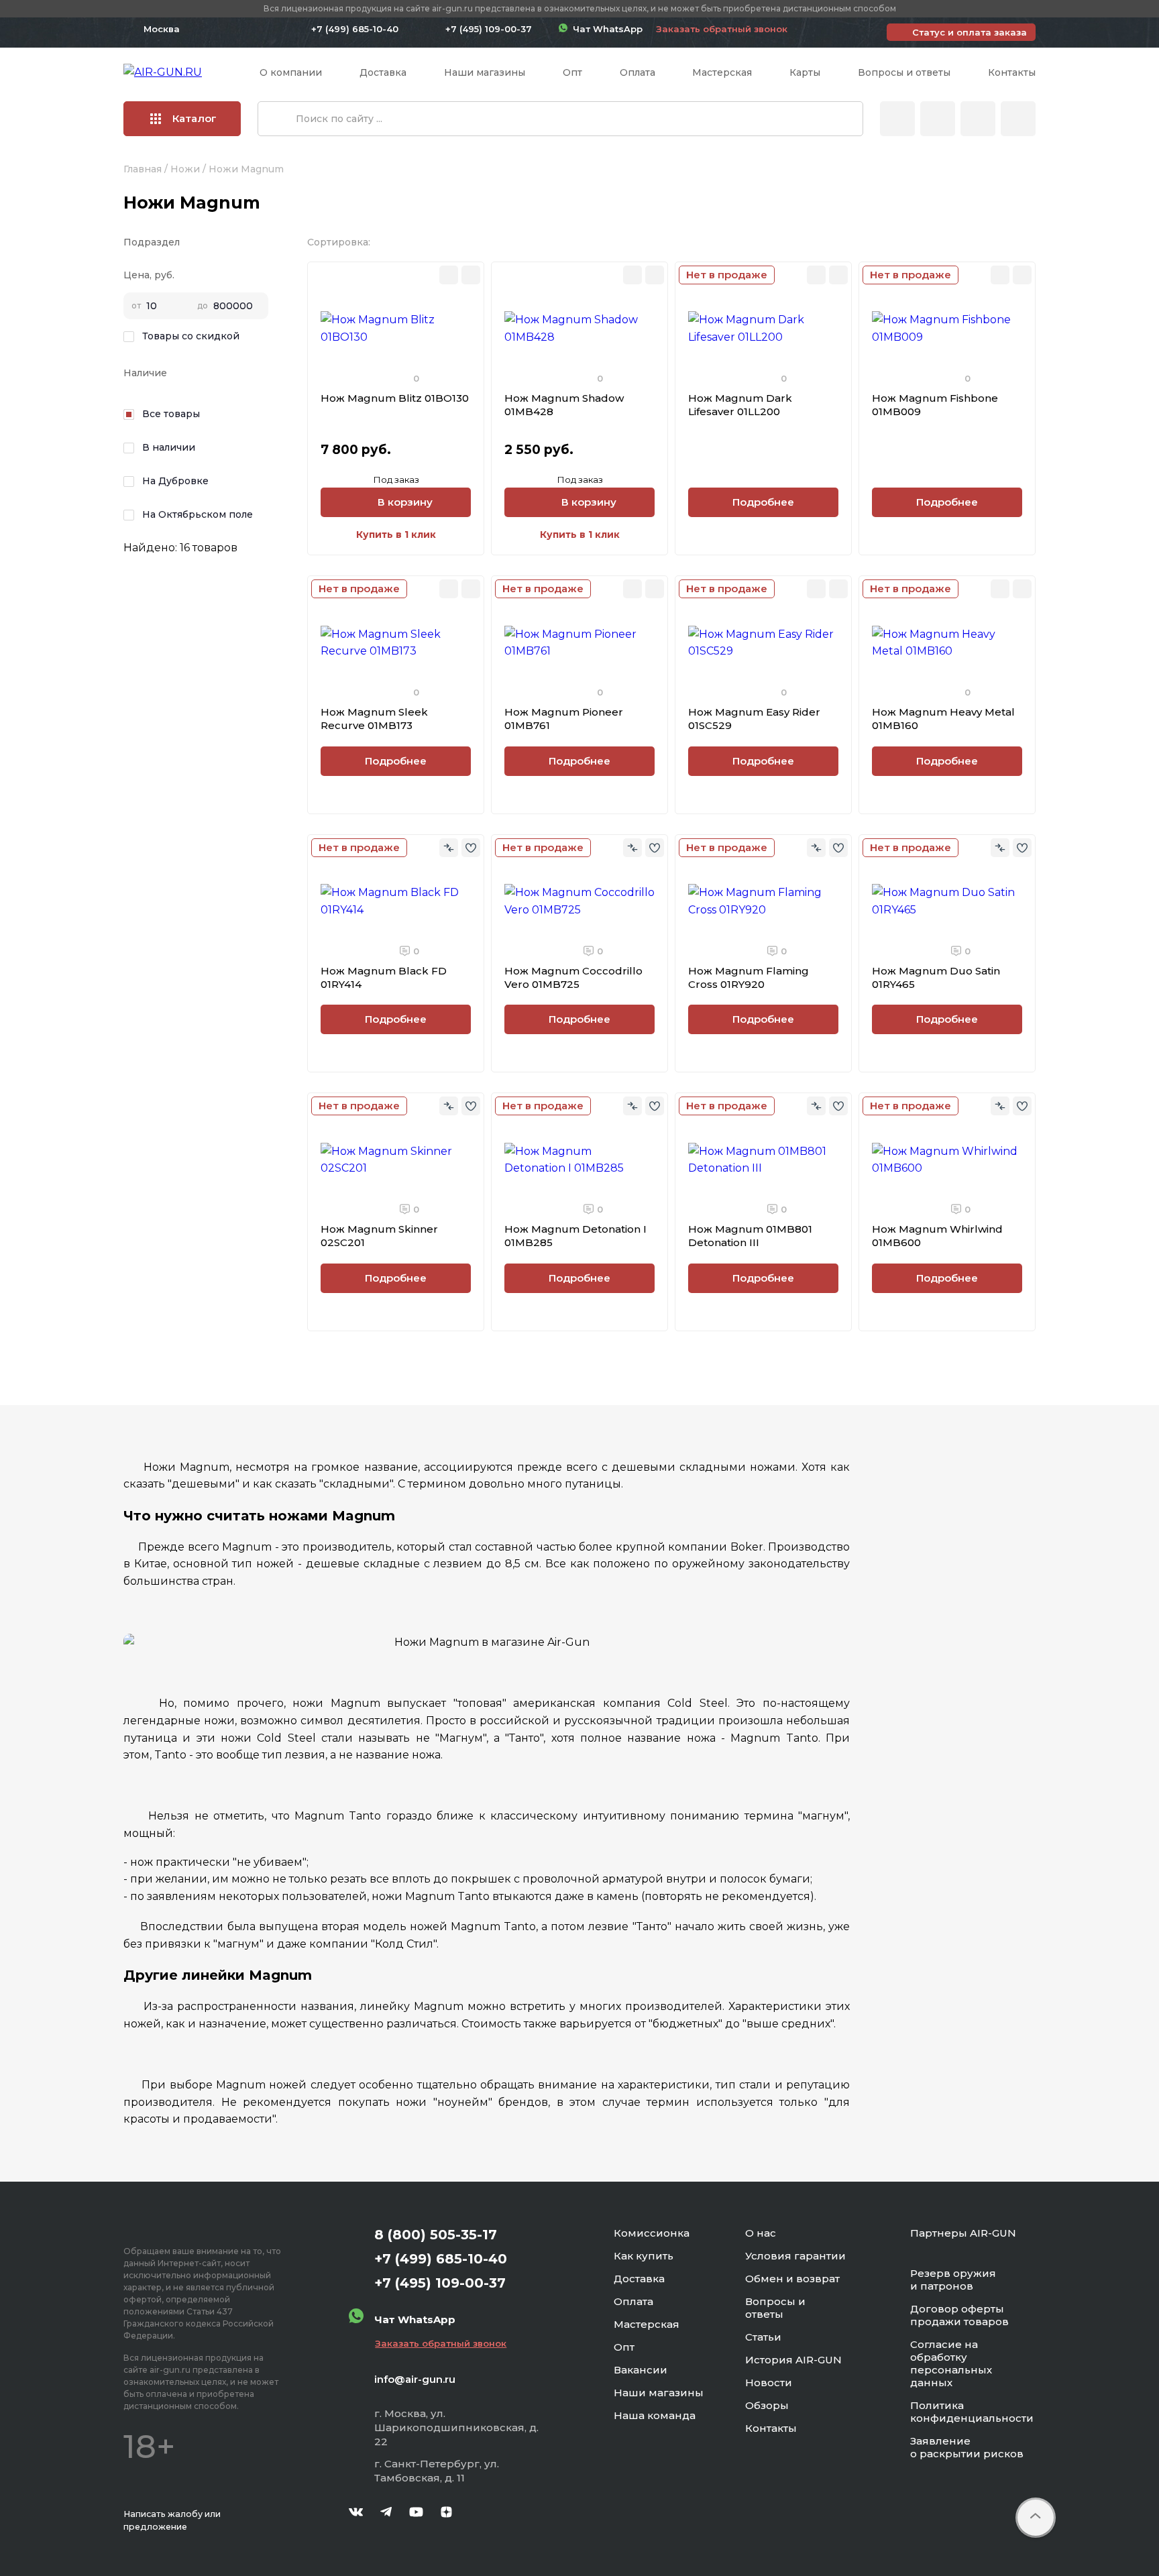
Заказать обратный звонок (722, 29)
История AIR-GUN (793, 2360)
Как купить (644, 2256)
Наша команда (655, 2415)
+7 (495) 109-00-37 (489, 29)
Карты (805, 72)
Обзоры (767, 2405)
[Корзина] (1018, 119)
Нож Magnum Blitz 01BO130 (395, 398)
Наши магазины (485, 72)
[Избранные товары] (978, 119)
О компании (291, 72)
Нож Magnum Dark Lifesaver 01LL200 (740, 405)
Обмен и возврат (792, 2279)
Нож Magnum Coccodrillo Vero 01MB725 (573, 977)
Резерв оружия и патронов (953, 2280)
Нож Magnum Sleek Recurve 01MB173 (374, 719)
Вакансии (641, 2370)
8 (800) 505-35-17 (436, 2235)
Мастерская (722, 72)
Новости (769, 2383)
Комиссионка (652, 2233)
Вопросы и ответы (904, 72)
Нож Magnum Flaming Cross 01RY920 (749, 977)
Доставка (383, 72)
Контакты (1012, 72)
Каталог (195, 118)
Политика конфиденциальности (972, 2412)
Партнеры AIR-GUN (963, 2233)
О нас (761, 2233)
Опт (572, 72)
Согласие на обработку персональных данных (951, 2363)
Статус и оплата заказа (970, 32)
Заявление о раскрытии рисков (967, 2447)
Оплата (638, 72)
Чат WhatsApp (605, 29)
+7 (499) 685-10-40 (355, 29)
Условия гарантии (795, 2256)
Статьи (763, 2337)
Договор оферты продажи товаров (959, 2315)
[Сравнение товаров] (938, 119)
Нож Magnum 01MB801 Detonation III (750, 1236)
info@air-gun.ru (415, 2379)
